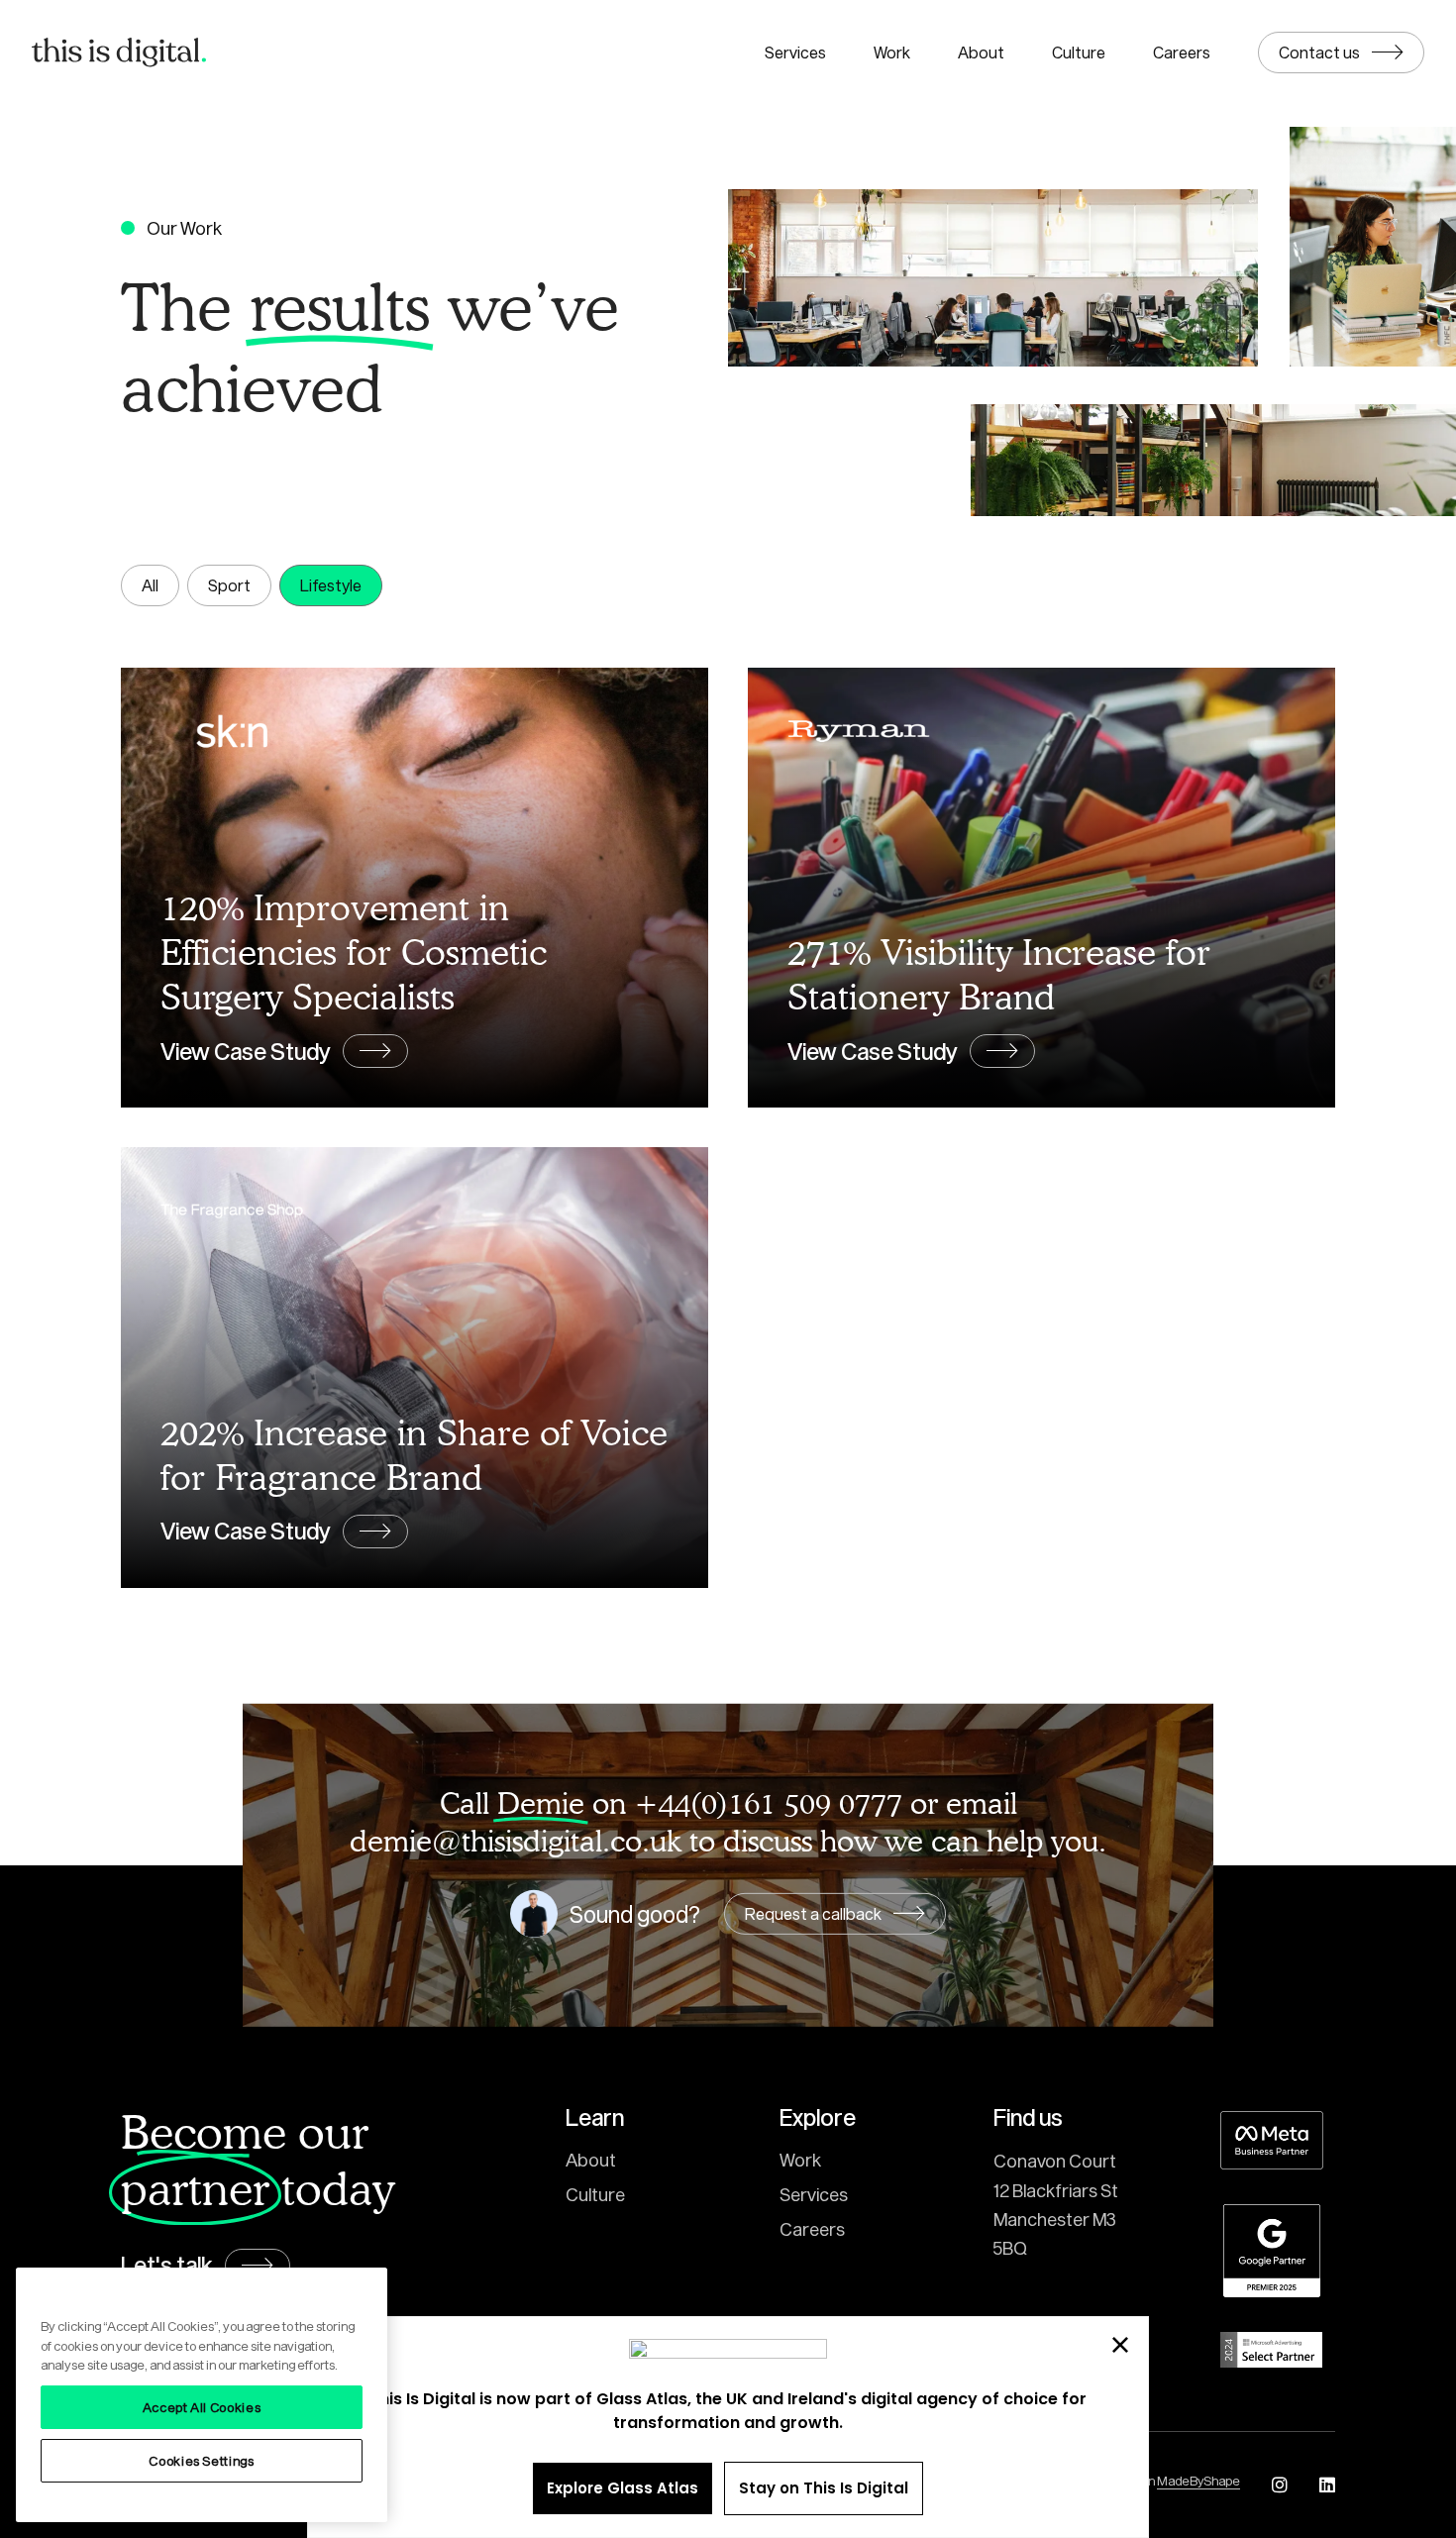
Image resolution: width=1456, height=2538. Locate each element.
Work (892, 52)
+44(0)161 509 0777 (768, 1802)
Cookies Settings (202, 2461)
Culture (1079, 52)
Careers (1182, 52)
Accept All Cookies (202, 2407)
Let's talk (167, 2265)
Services (795, 52)
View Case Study (246, 1051)
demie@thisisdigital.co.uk (516, 1840)
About (981, 52)
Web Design (1164, 2481)
